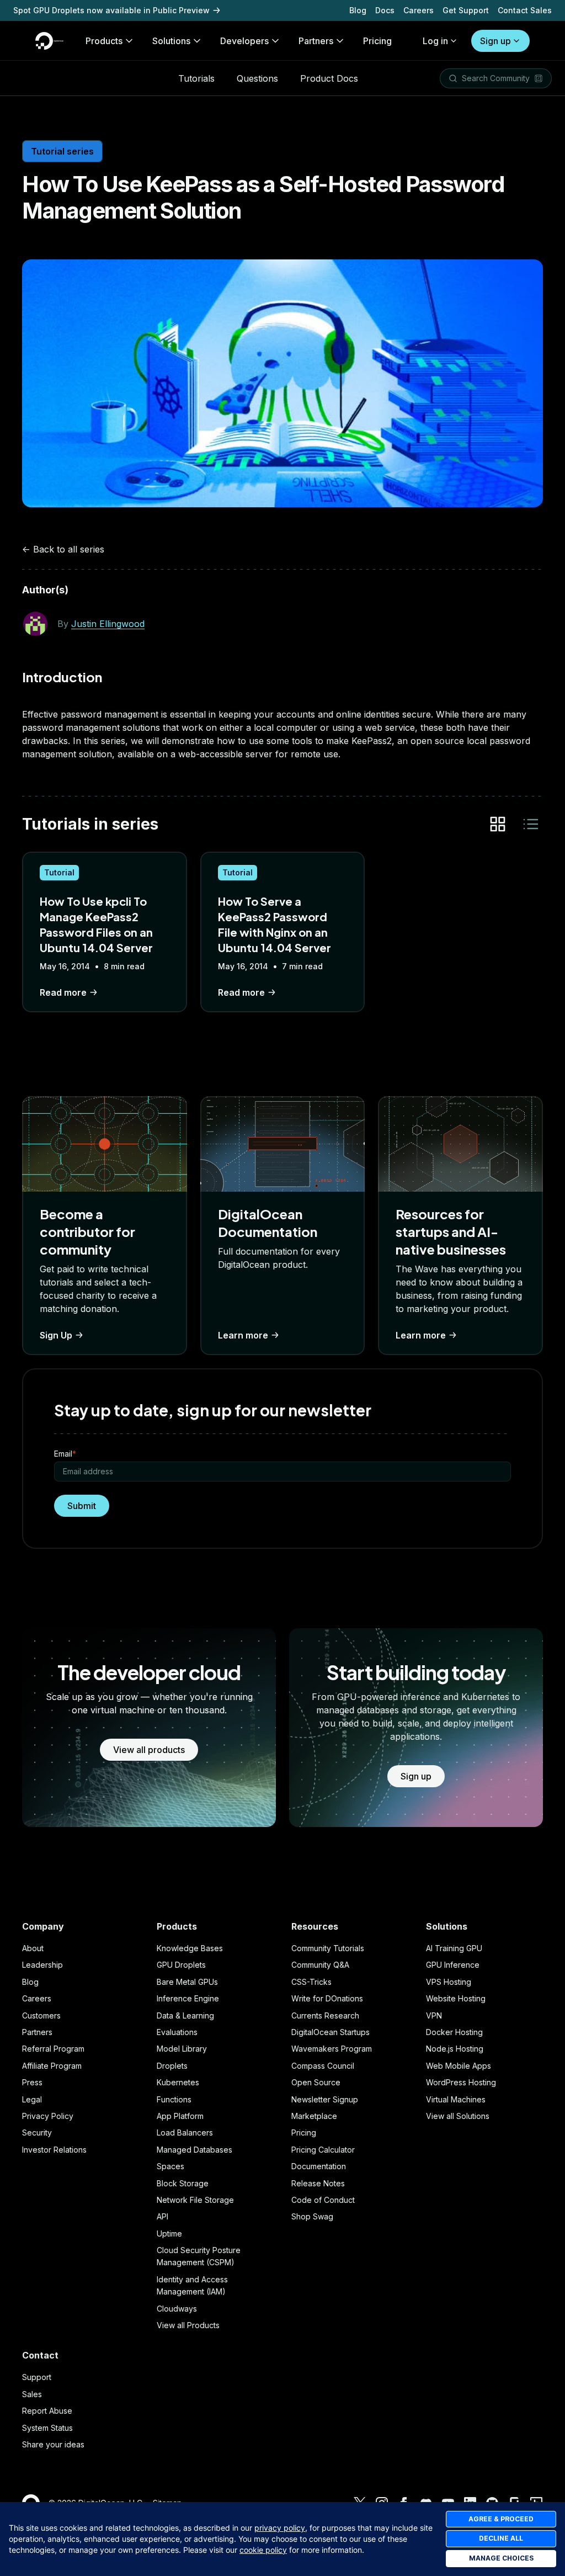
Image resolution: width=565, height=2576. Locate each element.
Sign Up (56, 1335)
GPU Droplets (181, 1965)
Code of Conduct (323, 2200)
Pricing (304, 2132)
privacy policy (280, 2528)
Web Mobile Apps (459, 2066)
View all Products (188, 2325)
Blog (358, 10)
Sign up (495, 41)
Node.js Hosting (455, 2049)
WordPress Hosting (461, 2082)
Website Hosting (456, 1998)
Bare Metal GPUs (187, 1982)
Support (37, 2377)
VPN (434, 2015)
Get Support (466, 10)
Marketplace (314, 2116)
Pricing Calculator (323, 2150)
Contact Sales (525, 10)
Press (32, 2082)
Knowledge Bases (190, 1948)
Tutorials (196, 78)
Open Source (316, 2082)
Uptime (169, 2234)
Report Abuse (47, 2411)
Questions (257, 78)
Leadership (42, 1965)
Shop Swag (312, 2216)
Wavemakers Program (332, 2049)
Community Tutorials (328, 1948)
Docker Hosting (454, 2032)
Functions (174, 2099)
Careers (419, 10)
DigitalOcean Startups (331, 2032)
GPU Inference (453, 1965)
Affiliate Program (52, 2066)
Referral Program (53, 2049)
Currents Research (325, 2015)
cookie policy (263, 2550)
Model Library (182, 2049)
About (33, 1948)
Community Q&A (320, 1965)
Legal (32, 2099)
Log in (435, 41)
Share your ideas (53, 2444)
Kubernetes (178, 2082)
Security (37, 2132)
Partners (37, 2032)
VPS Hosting (449, 1982)
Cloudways (177, 2309)
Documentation (319, 2166)
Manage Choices (501, 2558)
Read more (63, 992)
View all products (149, 1750)
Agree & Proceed (501, 2519)
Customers (41, 2015)
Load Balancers (185, 2132)
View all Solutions (458, 2116)
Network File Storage (195, 2200)
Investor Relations (54, 2150)
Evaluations (177, 2032)
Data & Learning (185, 2015)
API (162, 2216)
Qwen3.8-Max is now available (73, 10)
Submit (82, 1506)
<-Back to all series (63, 549)
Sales (32, 2394)
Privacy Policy (48, 2116)
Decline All (501, 2538)
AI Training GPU (454, 1948)
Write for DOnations (327, 1998)
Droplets (172, 2066)
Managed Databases (194, 2150)
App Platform (180, 2116)
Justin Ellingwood (108, 624)
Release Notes (318, 2183)
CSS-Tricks (311, 1982)
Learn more (243, 1335)
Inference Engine (188, 1998)
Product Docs (329, 78)
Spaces (170, 2166)
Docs (385, 10)
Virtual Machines (456, 2099)
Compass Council (323, 2066)
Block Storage (183, 2183)
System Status (47, 2428)
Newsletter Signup (325, 2099)
